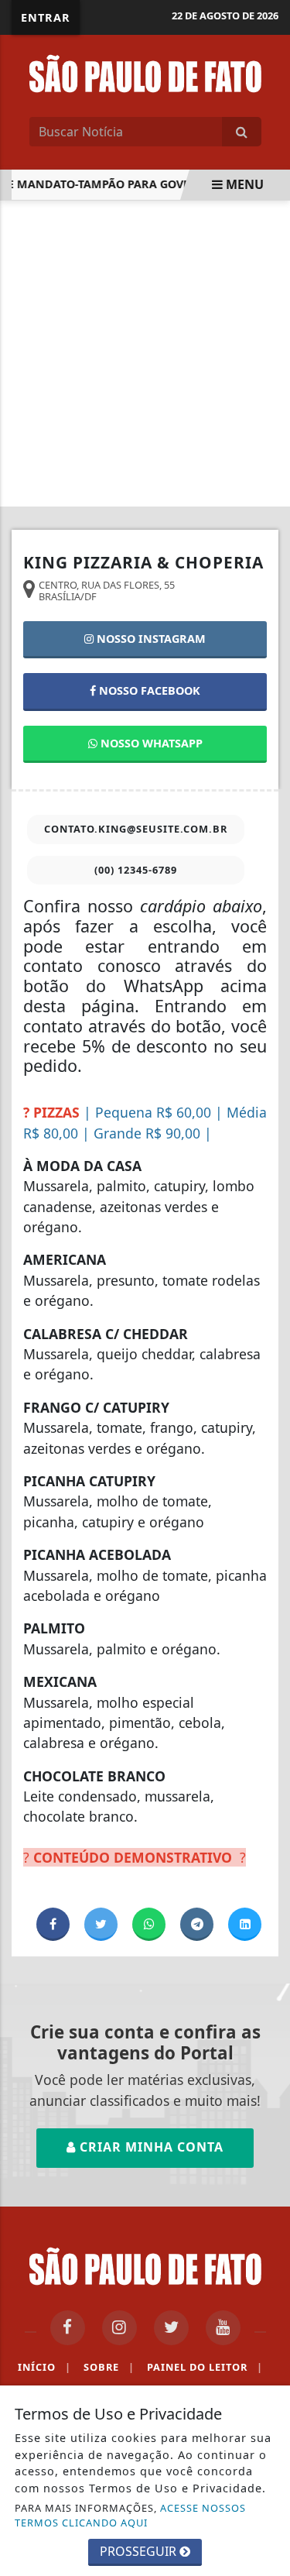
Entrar (46, 17)
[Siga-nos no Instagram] (119, 2328)
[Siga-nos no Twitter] (171, 2328)
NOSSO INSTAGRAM (150, 639)
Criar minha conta (150, 2147)
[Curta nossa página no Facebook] (68, 2328)
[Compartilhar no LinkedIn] (245, 1924)
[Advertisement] (145, 354)
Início (44, 2367)
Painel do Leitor (205, 2367)
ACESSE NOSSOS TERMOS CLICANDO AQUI (130, 2515)
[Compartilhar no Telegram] (197, 1924)
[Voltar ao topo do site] (266, 1417)
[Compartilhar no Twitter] (101, 1924)
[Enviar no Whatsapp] (149, 1924)
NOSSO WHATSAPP (150, 743)
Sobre (109, 2367)
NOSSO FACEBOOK (148, 690)
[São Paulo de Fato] (145, 72)
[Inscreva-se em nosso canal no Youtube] (223, 2328)
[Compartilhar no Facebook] (53, 1924)
